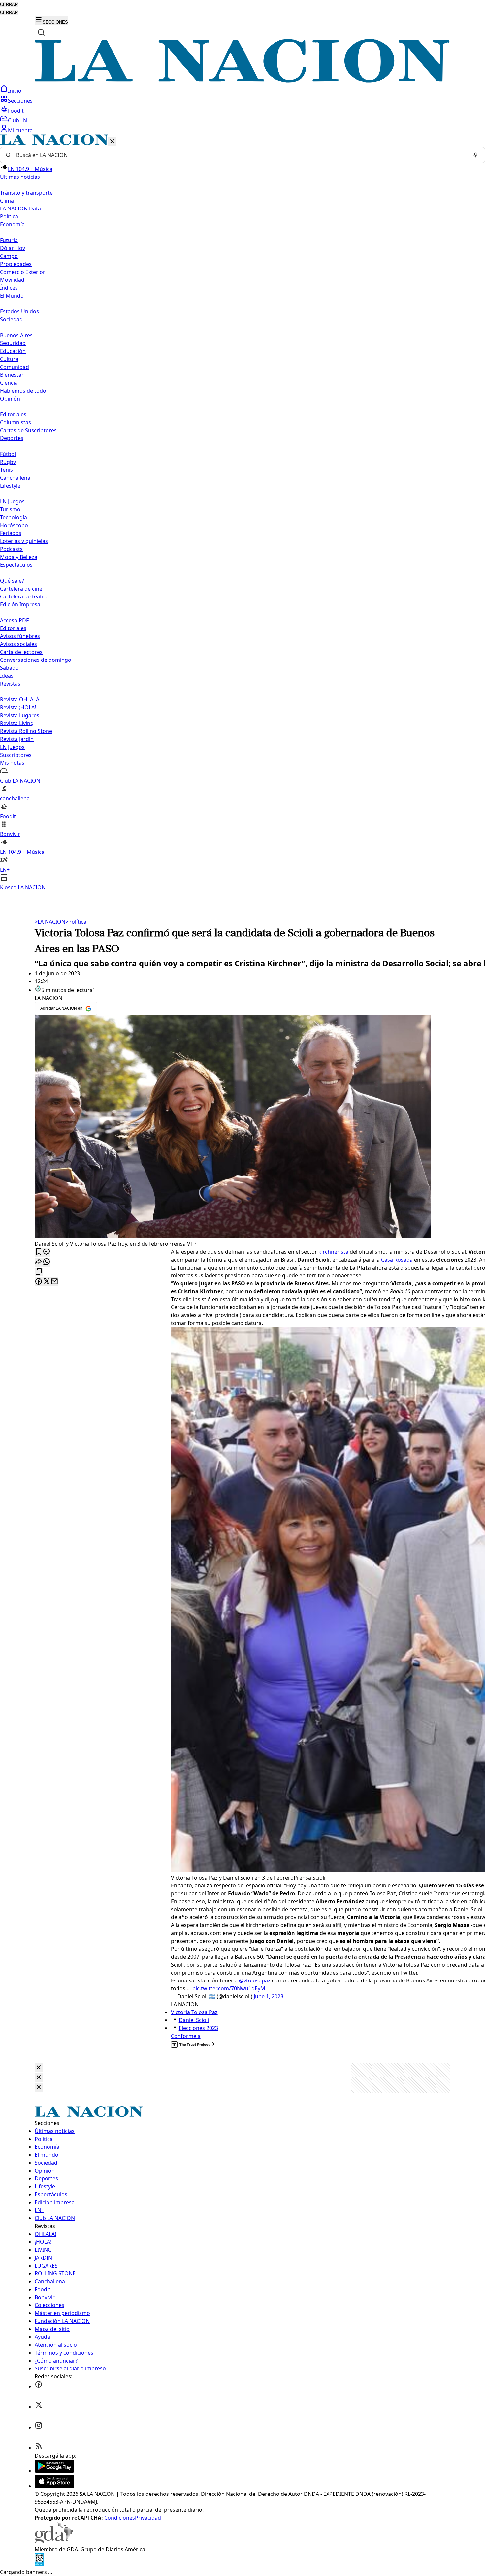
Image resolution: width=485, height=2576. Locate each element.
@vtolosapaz (255, 1980)
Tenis (6, 470)
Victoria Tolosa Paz (194, 2012)
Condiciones (120, 2518)
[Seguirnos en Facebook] (39, 2386)
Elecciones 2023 (198, 2028)
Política (76, 922)
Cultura (9, 359)
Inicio (15, 91)
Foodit (16, 111)
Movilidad (12, 280)
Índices (9, 288)
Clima (7, 201)
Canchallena (15, 478)
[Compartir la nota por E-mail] (54, 1282)
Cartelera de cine (21, 589)
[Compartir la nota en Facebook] (39, 1282)
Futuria (9, 240)
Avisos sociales (18, 644)
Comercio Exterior (23, 272)
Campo (9, 256)
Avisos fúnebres (20, 636)
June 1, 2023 (269, 1996)
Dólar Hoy (13, 248)
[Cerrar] (112, 142)
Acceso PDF (14, 620)
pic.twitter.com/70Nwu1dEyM (229, 1988)
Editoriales (13, 414)
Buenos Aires (16, 335)
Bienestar (12, 375)
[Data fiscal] (39, 2564)
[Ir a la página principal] (242, 81)
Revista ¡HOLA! (18, 707)
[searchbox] (240, 155)
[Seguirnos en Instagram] (39, 2427)
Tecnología (14, 517)
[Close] (39, 2068)
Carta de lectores (21, 652)
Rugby (8, 462)
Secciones (20, 101)
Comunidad (15, 367)
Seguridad (13, 343)
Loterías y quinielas (24, 541)
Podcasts (11, 549)
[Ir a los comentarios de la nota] (47, 1252)
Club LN (17, 120)
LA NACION (50, 922)
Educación (13, 351)
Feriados (11, 533)
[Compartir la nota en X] (47, 1282)
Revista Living (17, 723)
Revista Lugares (20, 715)
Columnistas (16, 422)
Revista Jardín (17, 739)
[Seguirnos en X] (39, 2407)
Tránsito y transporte (26, 193)
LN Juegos (12, 501)
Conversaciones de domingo (36, 660)
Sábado (9, 668)
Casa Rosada (398, 1260)
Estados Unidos (19, 311)
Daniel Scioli (194, 2020)
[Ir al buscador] (41, 32)
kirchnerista (334, 1252)
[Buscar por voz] (475, 155)
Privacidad (148, 2518)
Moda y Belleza (19, 557)
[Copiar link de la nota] (39, 1272)
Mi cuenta (20, 130)
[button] (242, 513)
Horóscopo (14, 525)
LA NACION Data (20, 209)
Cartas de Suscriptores (28, 430)
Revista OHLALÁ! (20, 699)
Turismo (10, 509)
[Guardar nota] (39, 1252)
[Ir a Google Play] (54, 2471)
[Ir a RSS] (39, 2448)
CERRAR (9, 4)
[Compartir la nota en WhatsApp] (47, 1262)
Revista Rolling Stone (26, 731)
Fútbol (8, 454)
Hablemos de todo (23, 391)
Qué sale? (12, 581)
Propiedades (16, 264)
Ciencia (9, 383)
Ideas (7, 676)
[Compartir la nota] (39, 1262)
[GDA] (54, 2541)
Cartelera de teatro (24, 596)
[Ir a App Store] (54, 2486)
